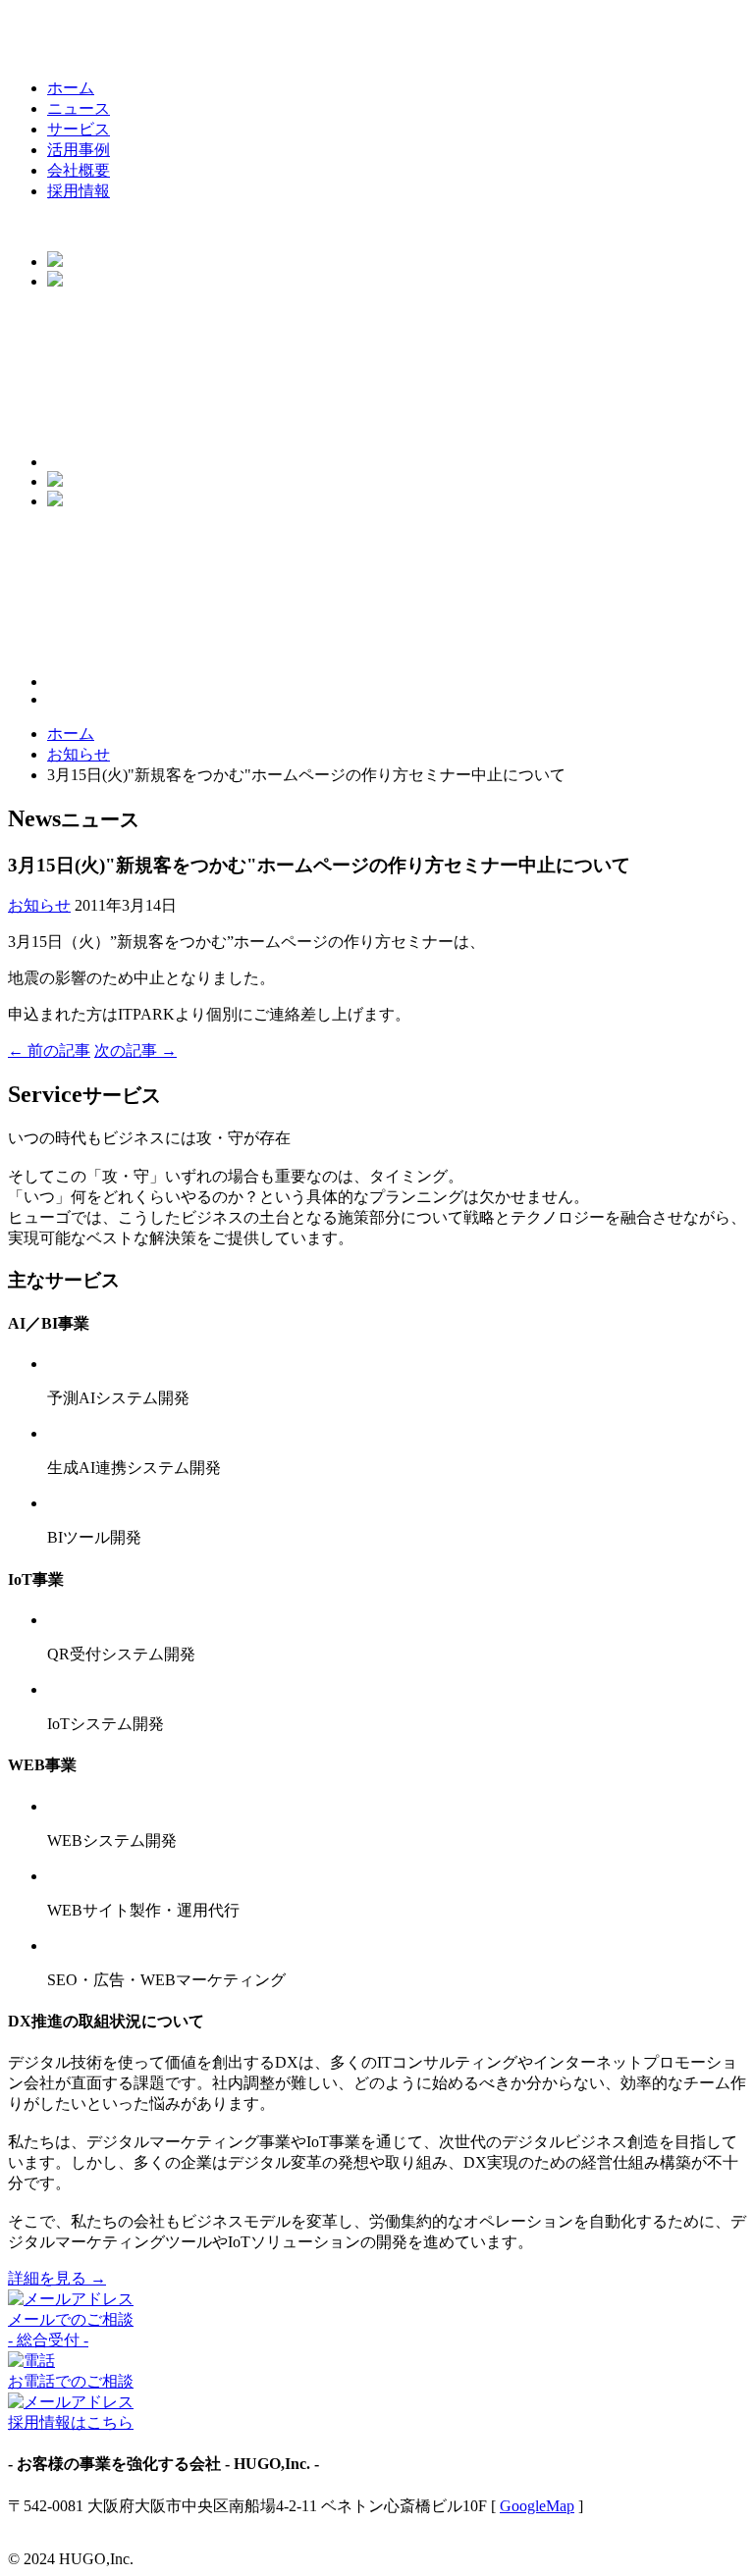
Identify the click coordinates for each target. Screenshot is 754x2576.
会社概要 (79, 170)
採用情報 (79, 191)
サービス (79, 129)
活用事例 (79, 150)
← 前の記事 (49, 1051)
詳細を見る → (57, 2278)
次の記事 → (135, 1051)
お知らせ (79, 754)
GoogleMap (537, 2506)
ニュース (79, 108)
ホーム (71, 88)
